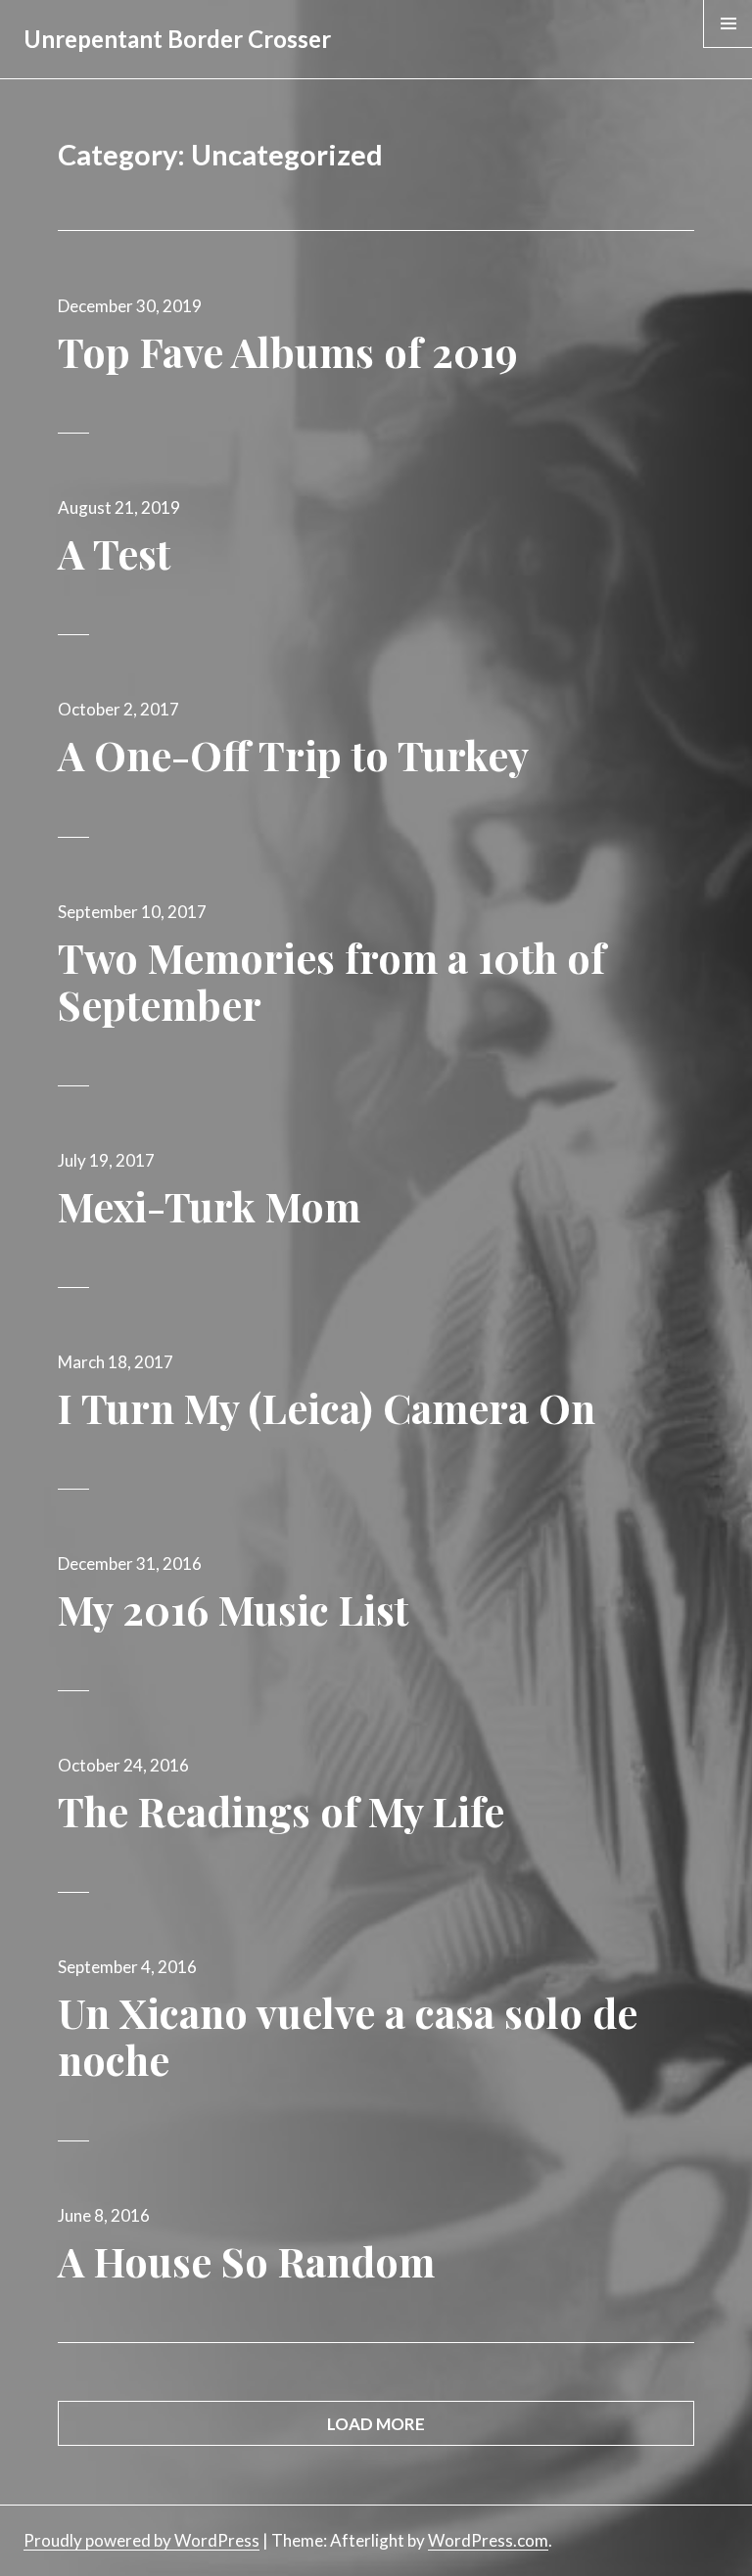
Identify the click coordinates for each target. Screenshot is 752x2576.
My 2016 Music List (233, 1609)
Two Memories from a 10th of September (331, 981)
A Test (114, 553)
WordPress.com (488, 2540)
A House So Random (246, 2261)
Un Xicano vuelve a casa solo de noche (348, 2036)
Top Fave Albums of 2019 (288, 351)
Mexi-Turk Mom (209, 1206)
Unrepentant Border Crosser (177, 39)
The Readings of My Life (281, 1811)
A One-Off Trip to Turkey (293, 755)
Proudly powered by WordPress (141, 2540)
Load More (376, 2424)
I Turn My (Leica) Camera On (327, 1407)
